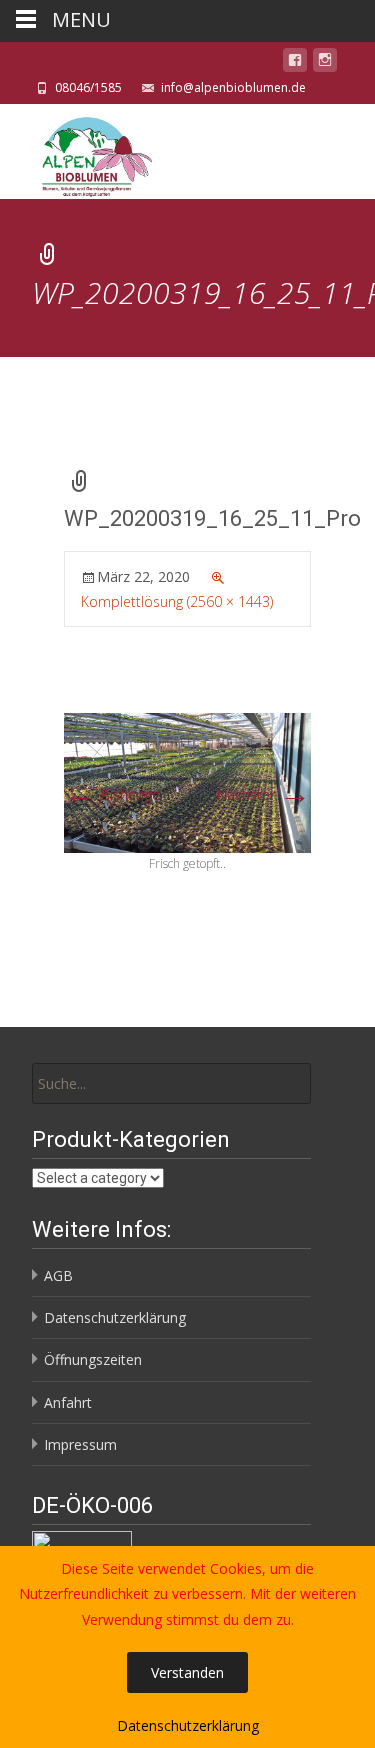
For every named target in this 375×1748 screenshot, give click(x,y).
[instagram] (325, 63)
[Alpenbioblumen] (77, 151)
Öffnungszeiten (93, 1359)
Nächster (263, 794)
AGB (58, 1275)
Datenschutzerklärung (115, 1317)
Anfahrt (68, 1402)
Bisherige (112, 794)
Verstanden (187, 1672)
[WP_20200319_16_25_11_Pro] (187, 781)
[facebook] (295, 63)
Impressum (80, 1444)
